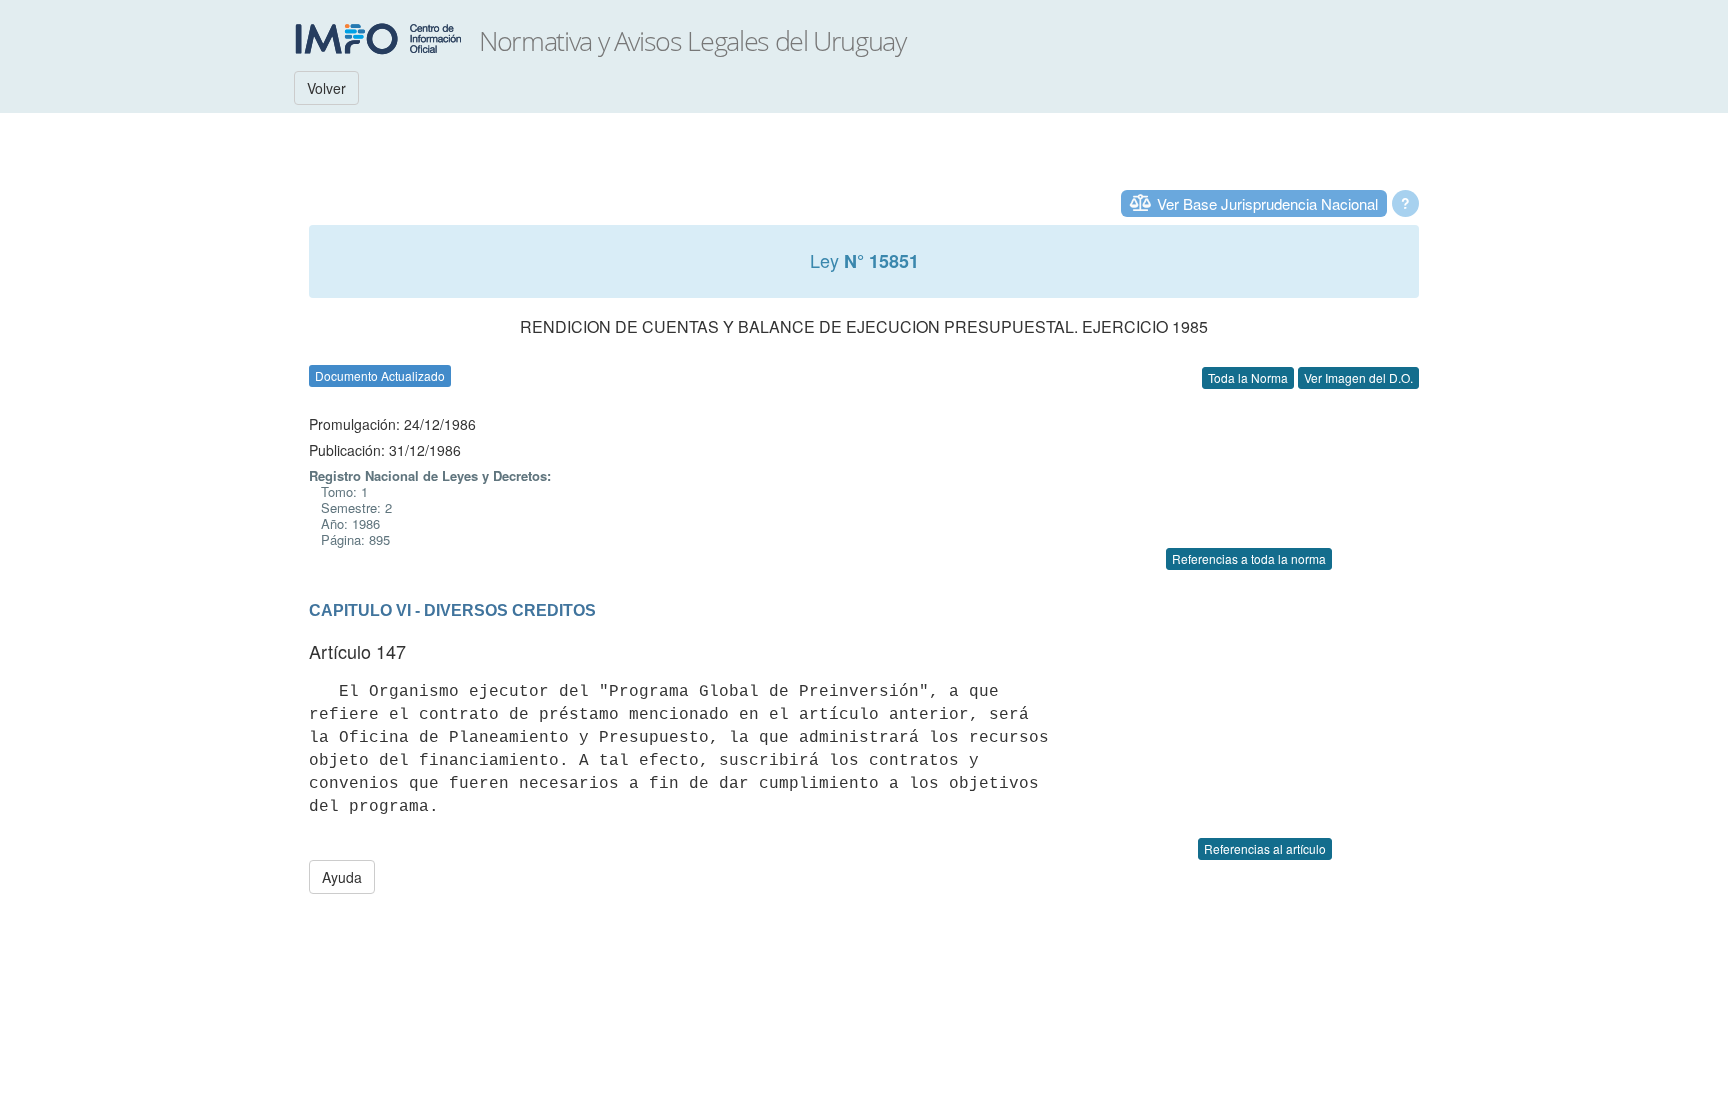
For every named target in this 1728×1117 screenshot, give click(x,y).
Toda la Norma (1248, 377)
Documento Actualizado (380, 375)
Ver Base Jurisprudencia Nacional (1267, 203)
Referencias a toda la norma (1249, 558)
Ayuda (342, 877)
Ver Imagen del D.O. (1358, 377)
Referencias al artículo (1265, 848)
